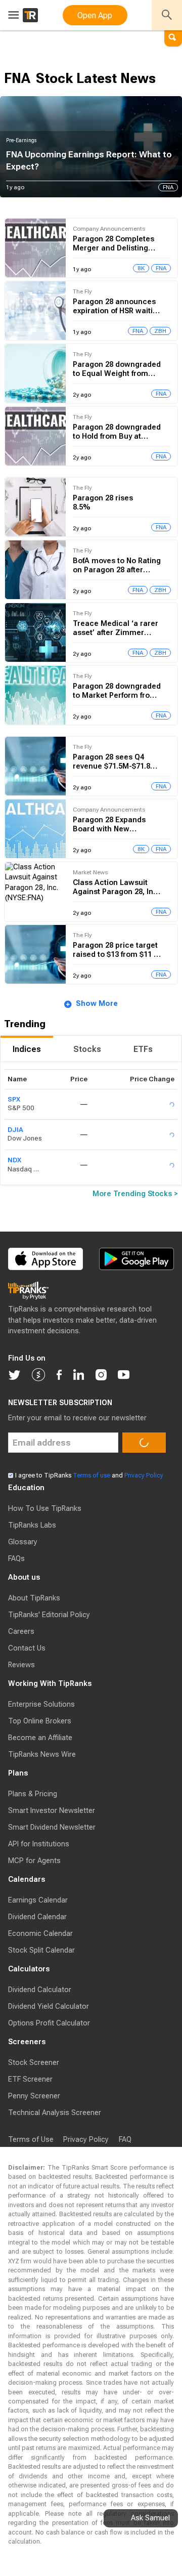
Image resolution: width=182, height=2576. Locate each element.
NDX (14, 1190)
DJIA (15, 1160)
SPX (14, 1130)
